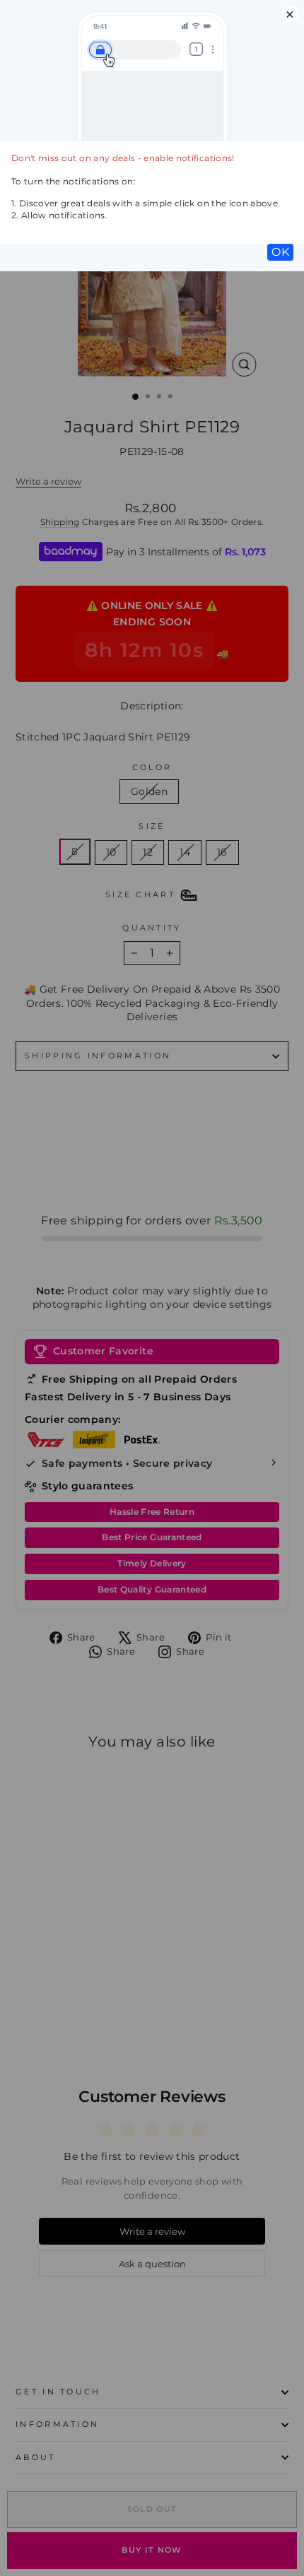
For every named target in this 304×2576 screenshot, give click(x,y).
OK (280, 252)
